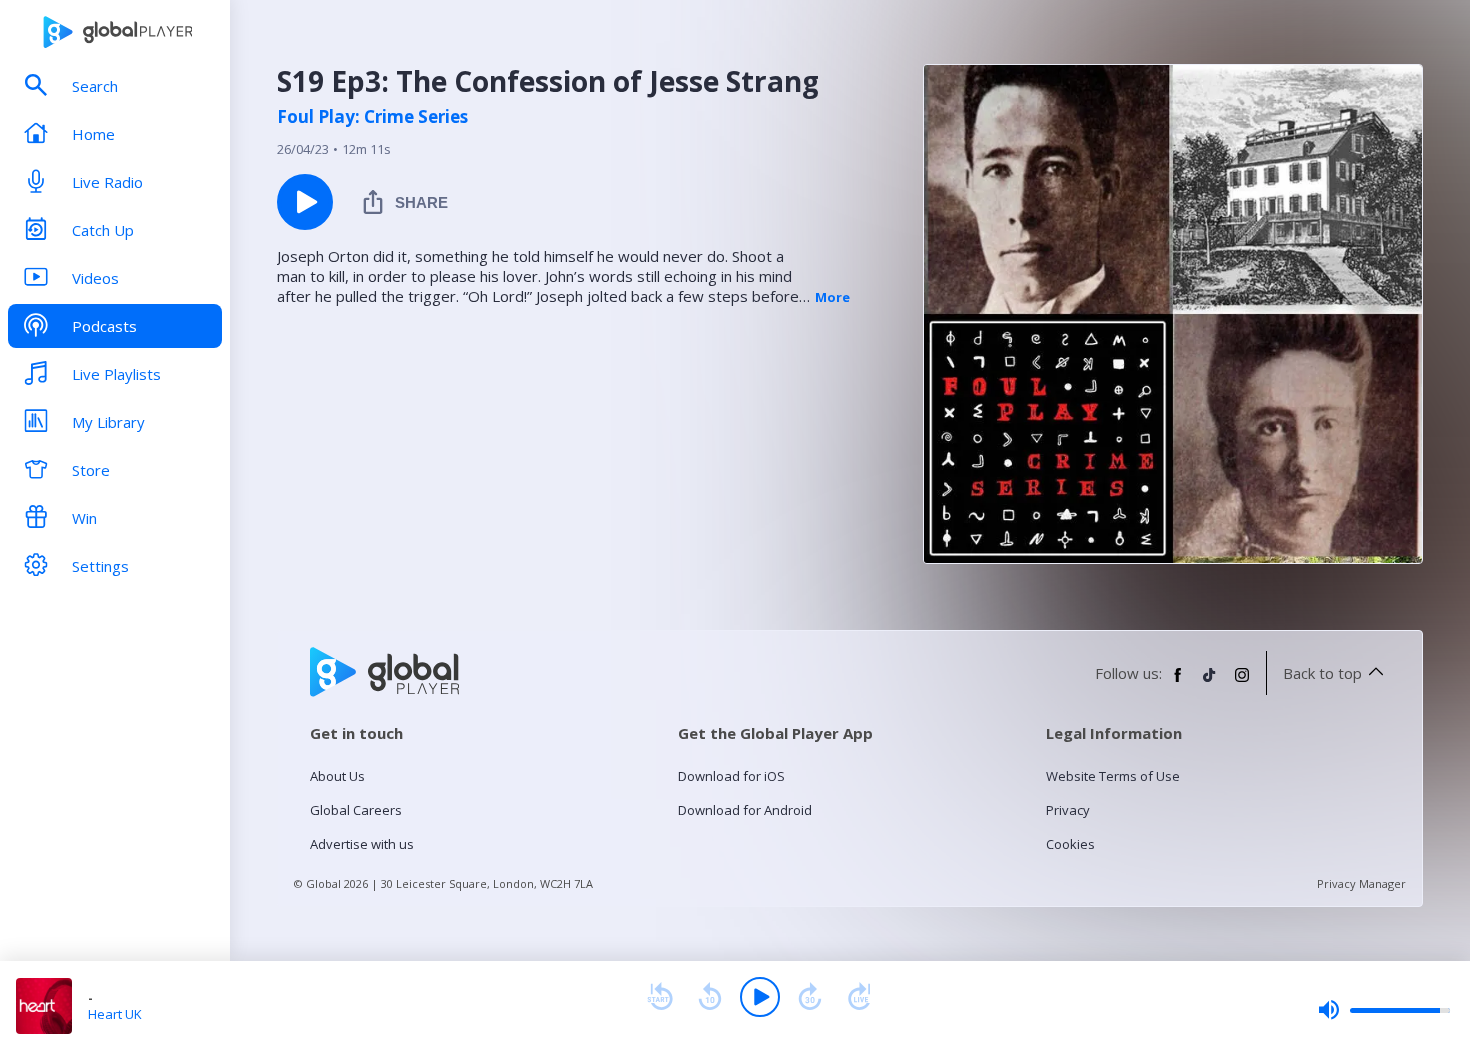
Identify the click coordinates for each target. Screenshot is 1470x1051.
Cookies (1070, 844)
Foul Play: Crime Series (372, 117)
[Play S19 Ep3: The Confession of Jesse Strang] (305, 202)
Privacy (1068, 810)
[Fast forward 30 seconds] (810, 997)
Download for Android (745, 810)
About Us (337, 776)
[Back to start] (660, 997)
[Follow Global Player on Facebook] (1178, 683)
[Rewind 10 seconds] (710, 997)
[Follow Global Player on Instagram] (1242, 683)
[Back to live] (860, 997)
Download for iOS (731, 776)
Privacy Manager (1361, 883)
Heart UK (115, 1014)
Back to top (1322, 673)
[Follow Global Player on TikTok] (1210, 683)
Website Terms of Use (1113, 776)
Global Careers (356, 810)
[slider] (1384, 1010)
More (832, 297)
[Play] (760, 997)
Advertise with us (362, 844)
